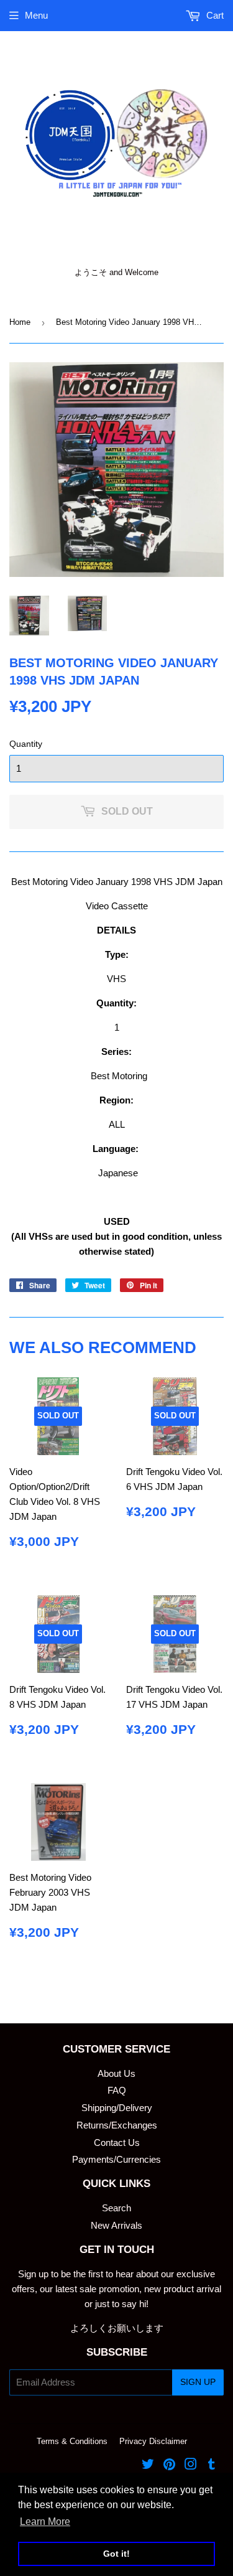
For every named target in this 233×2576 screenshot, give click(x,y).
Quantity (26, 744)
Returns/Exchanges (117, 2125)
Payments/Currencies (116, 2159)
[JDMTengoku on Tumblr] (212, 2466)
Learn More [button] (45, 2522)
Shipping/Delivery (117, 2108)
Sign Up (198, 2382)
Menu (36, 15)
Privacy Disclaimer (153, 2441)
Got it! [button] (116, 2554)
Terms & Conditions (72, 2441)
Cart (214, 15)
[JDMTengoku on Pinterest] (169, 2466)
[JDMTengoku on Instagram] (191, 2466)
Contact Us (117, 2143)
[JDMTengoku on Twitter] (148, 2466)
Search (116, 2208)
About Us (116, 2073)
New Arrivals (116, 2225)
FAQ (117, 2090)
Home (20, 322)
